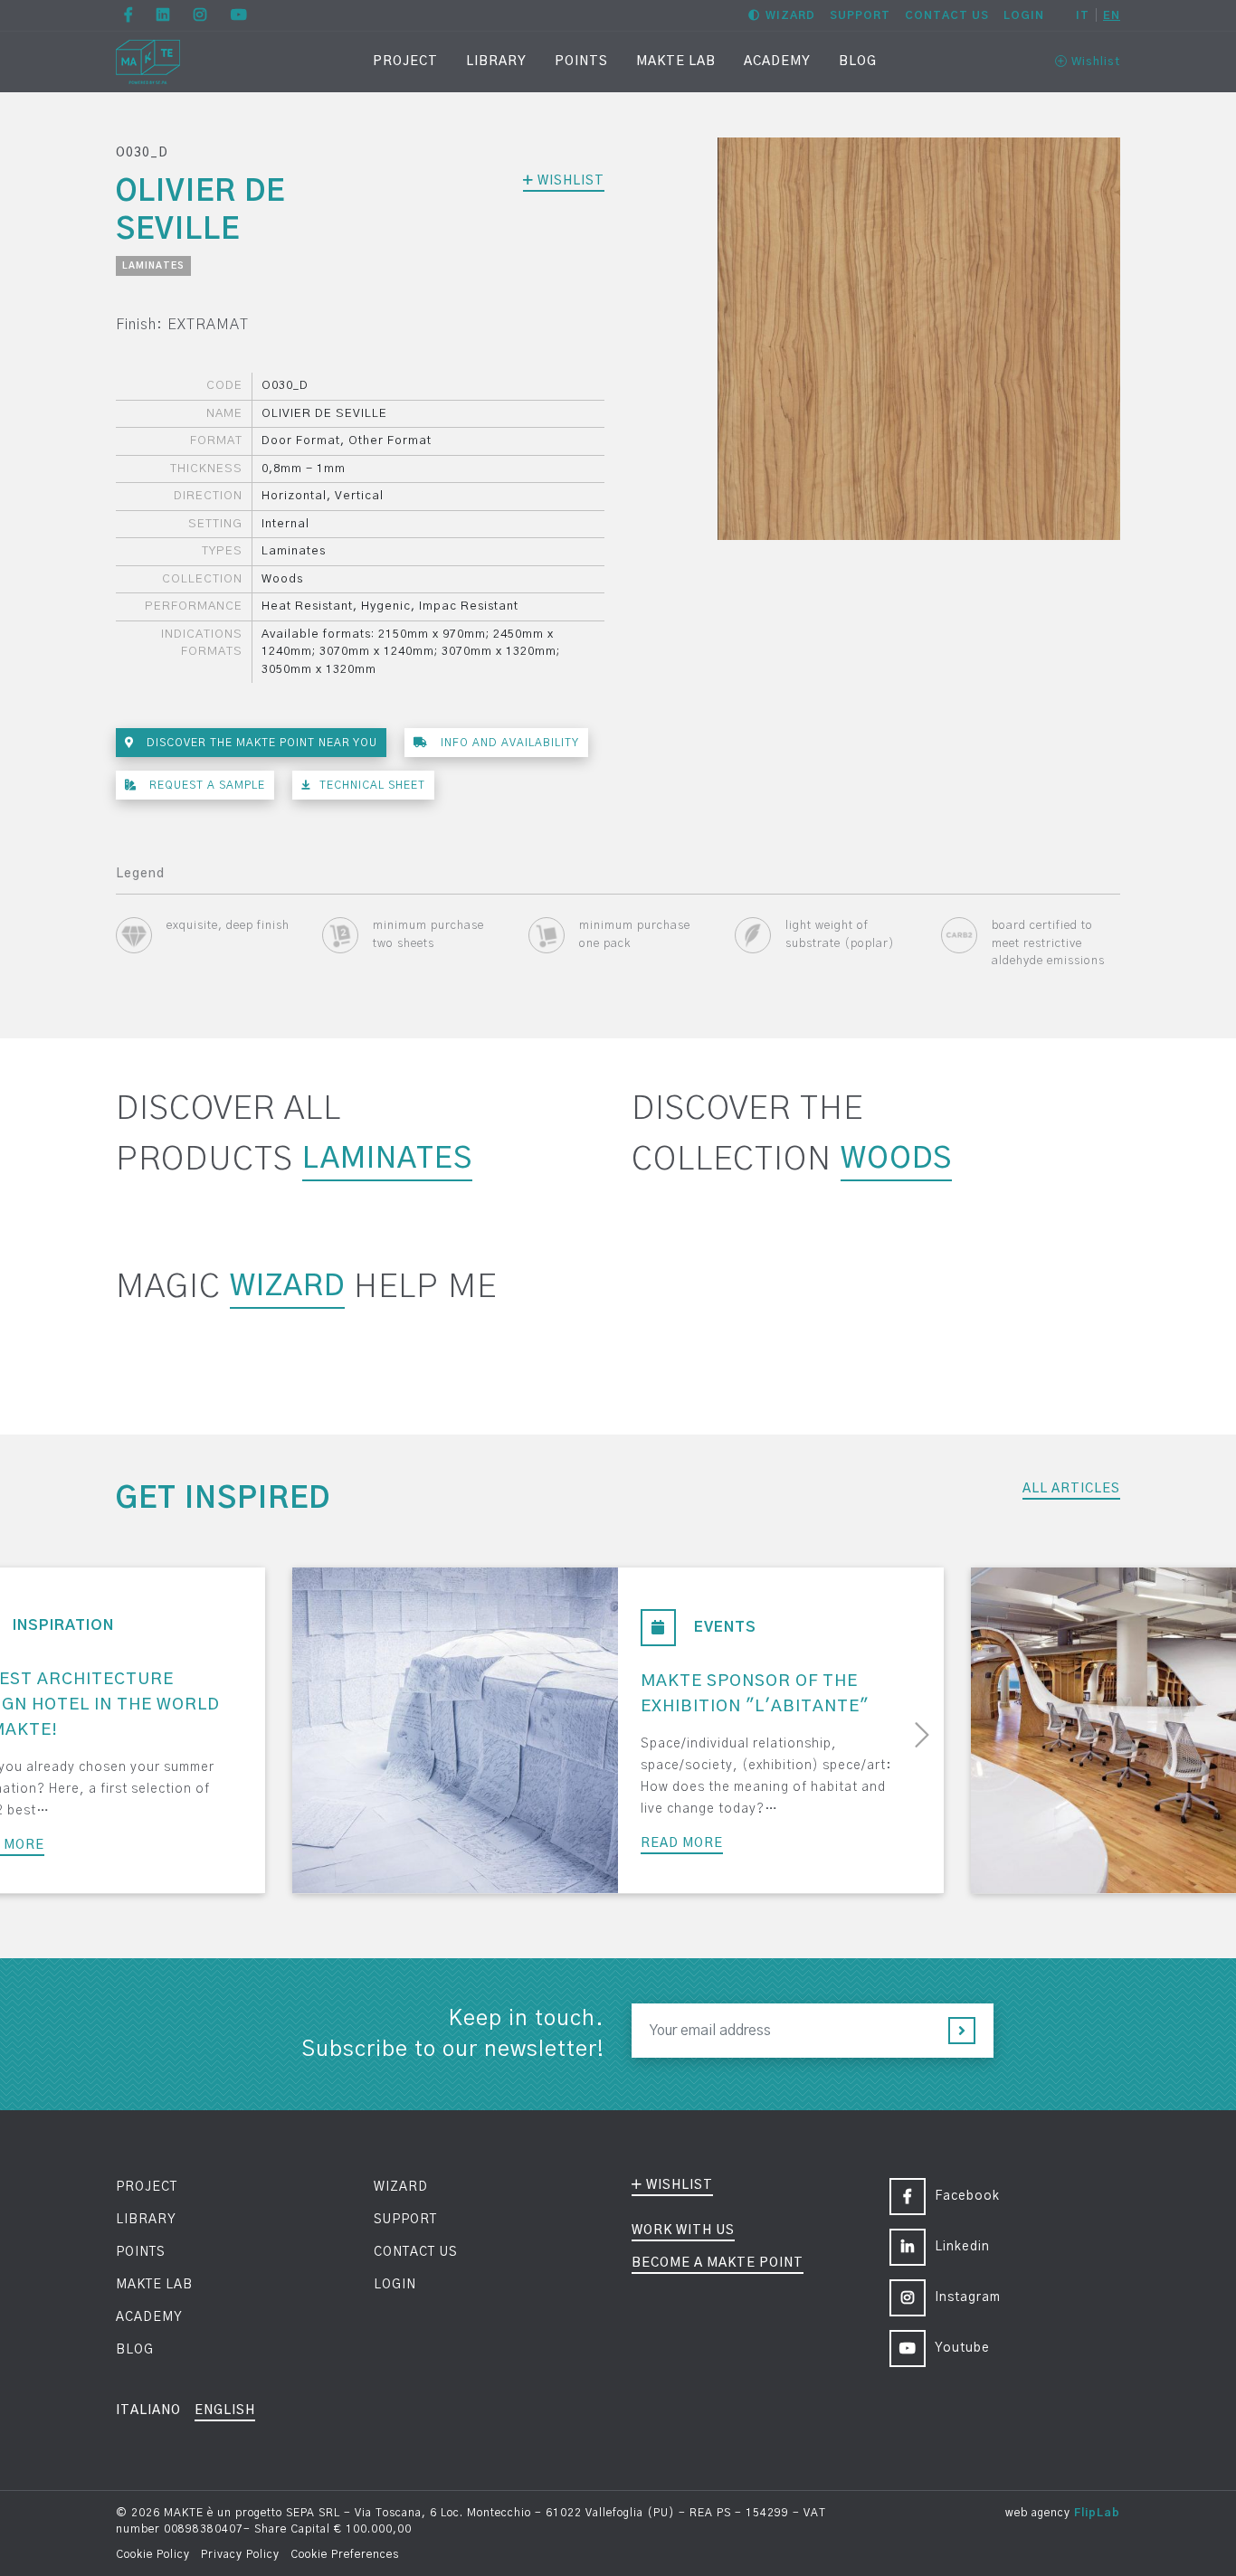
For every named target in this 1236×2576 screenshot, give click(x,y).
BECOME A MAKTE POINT (718, 2263)
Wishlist (1094, 62)
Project (405, 62)
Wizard (790, 15)
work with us (683, 2230)
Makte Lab (676, 62)
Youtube (962, 2348)
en (1112, 15)
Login (1024, 15)
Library (496, 62)
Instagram (968, 2297)
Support (860, 15)
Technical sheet (372, 785)
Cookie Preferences (345, 2554)
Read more (682, 1843)
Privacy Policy (240, 2554)
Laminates (153, 266)
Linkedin (962, 2247)
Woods (896, 1159)
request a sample (205, 785)
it (1083, 15)
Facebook (967, 2196)
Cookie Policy (153, 2554)
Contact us (947, 15)
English (225, 2410)
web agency (1038, 2513)
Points (581, 62)
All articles (1071, 1489)
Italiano (148, 2410)
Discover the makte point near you (260, 743)
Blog (858, 62)
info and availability (508, 743)
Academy (777, 62)
